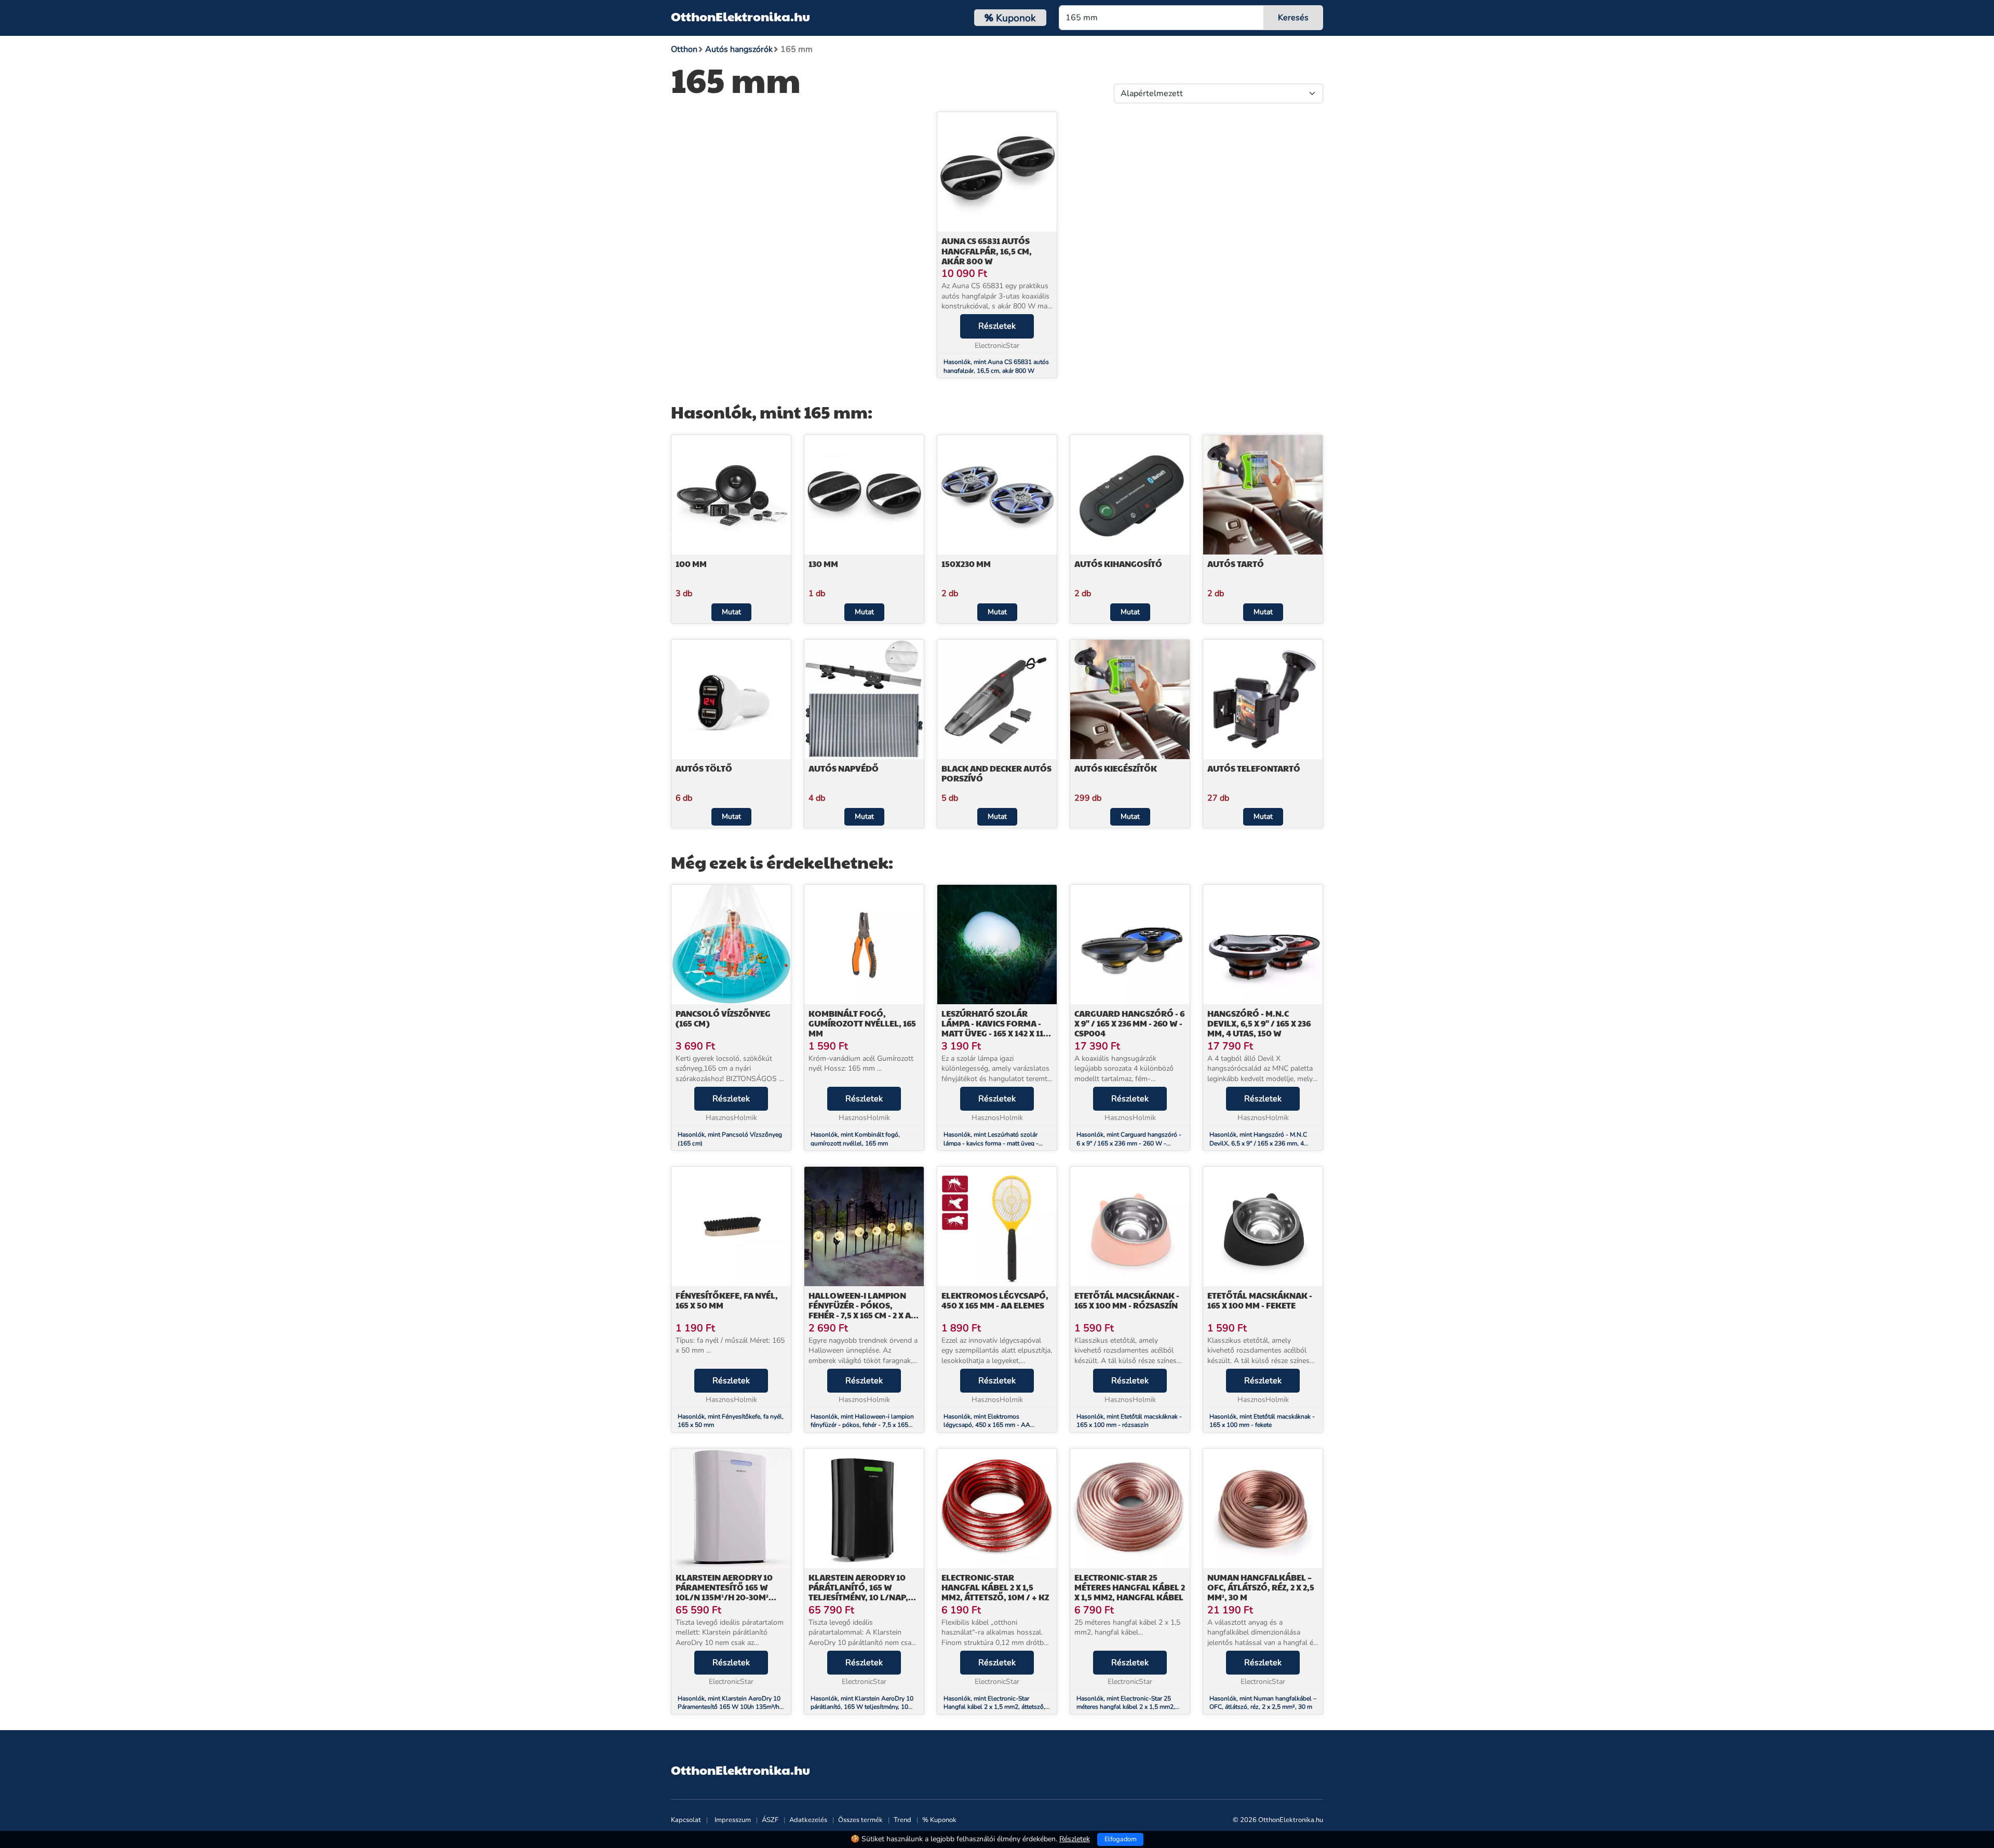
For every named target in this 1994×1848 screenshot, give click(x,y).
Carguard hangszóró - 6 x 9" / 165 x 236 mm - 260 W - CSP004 (1129, 1023)
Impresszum (733, 1820)
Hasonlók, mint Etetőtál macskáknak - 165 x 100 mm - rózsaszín (1129, 1421)
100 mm (691, 564)
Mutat (731, 612)
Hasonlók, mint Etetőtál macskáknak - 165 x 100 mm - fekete (1262, 1421)
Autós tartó (1236, 564)
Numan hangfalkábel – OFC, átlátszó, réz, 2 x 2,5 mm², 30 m (1261, 1587)
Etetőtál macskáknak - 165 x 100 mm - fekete (1260, 1300)
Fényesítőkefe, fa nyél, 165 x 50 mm (727, 1300)
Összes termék (860, 1820)
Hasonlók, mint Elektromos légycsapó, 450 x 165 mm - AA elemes (987, 1425)
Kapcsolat (686, 1820)
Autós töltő (704, 768)
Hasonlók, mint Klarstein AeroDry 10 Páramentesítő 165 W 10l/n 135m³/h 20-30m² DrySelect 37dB (729, 1707)
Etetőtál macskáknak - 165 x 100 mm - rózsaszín (1127, 1300)
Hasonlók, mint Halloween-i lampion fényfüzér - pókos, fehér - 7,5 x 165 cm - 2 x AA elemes (862, 1425)
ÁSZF (770, 1820)
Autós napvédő (844, 768)
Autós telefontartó (1254, 768)
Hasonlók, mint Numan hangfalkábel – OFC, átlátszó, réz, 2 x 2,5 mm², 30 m (1263, 1703)
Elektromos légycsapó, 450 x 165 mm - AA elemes (995, 1300)
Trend (902, 1820)
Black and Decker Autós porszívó (996, 773)
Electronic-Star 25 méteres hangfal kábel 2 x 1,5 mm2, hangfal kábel (1130, 1587)
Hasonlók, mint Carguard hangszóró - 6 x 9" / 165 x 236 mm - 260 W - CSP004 (1129, 1143)
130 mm (823, 564)
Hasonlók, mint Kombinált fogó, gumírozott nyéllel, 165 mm (855, 1139)
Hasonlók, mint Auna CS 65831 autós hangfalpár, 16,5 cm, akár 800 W (996, 366)
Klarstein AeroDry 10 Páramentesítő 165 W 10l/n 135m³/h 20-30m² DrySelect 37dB (724, 1592)
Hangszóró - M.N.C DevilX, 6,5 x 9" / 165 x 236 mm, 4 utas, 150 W (1259, 1023)
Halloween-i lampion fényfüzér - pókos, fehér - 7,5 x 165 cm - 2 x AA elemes (863, 1310)
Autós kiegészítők (1116, 768)
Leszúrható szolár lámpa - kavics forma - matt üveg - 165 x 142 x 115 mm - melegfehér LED (995, 1028)
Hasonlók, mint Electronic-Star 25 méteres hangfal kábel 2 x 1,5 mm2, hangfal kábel (1126, 1707)
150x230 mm (966, 564)
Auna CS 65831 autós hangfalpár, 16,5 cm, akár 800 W (987, 251)
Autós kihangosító (1118, 564)
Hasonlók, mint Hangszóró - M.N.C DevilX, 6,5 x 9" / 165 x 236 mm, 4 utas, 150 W (1258, 1143)
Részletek (997, 326)
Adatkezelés (808, 1820)
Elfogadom (1121, 1839)
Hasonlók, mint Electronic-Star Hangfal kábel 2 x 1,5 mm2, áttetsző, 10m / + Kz (994, 1707)
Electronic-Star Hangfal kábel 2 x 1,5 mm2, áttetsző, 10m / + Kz (995, 1587)
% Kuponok (939, 1820)
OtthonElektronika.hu (740, 16)
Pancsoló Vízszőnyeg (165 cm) (723, 1018)
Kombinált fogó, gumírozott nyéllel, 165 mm (862, 1023)
